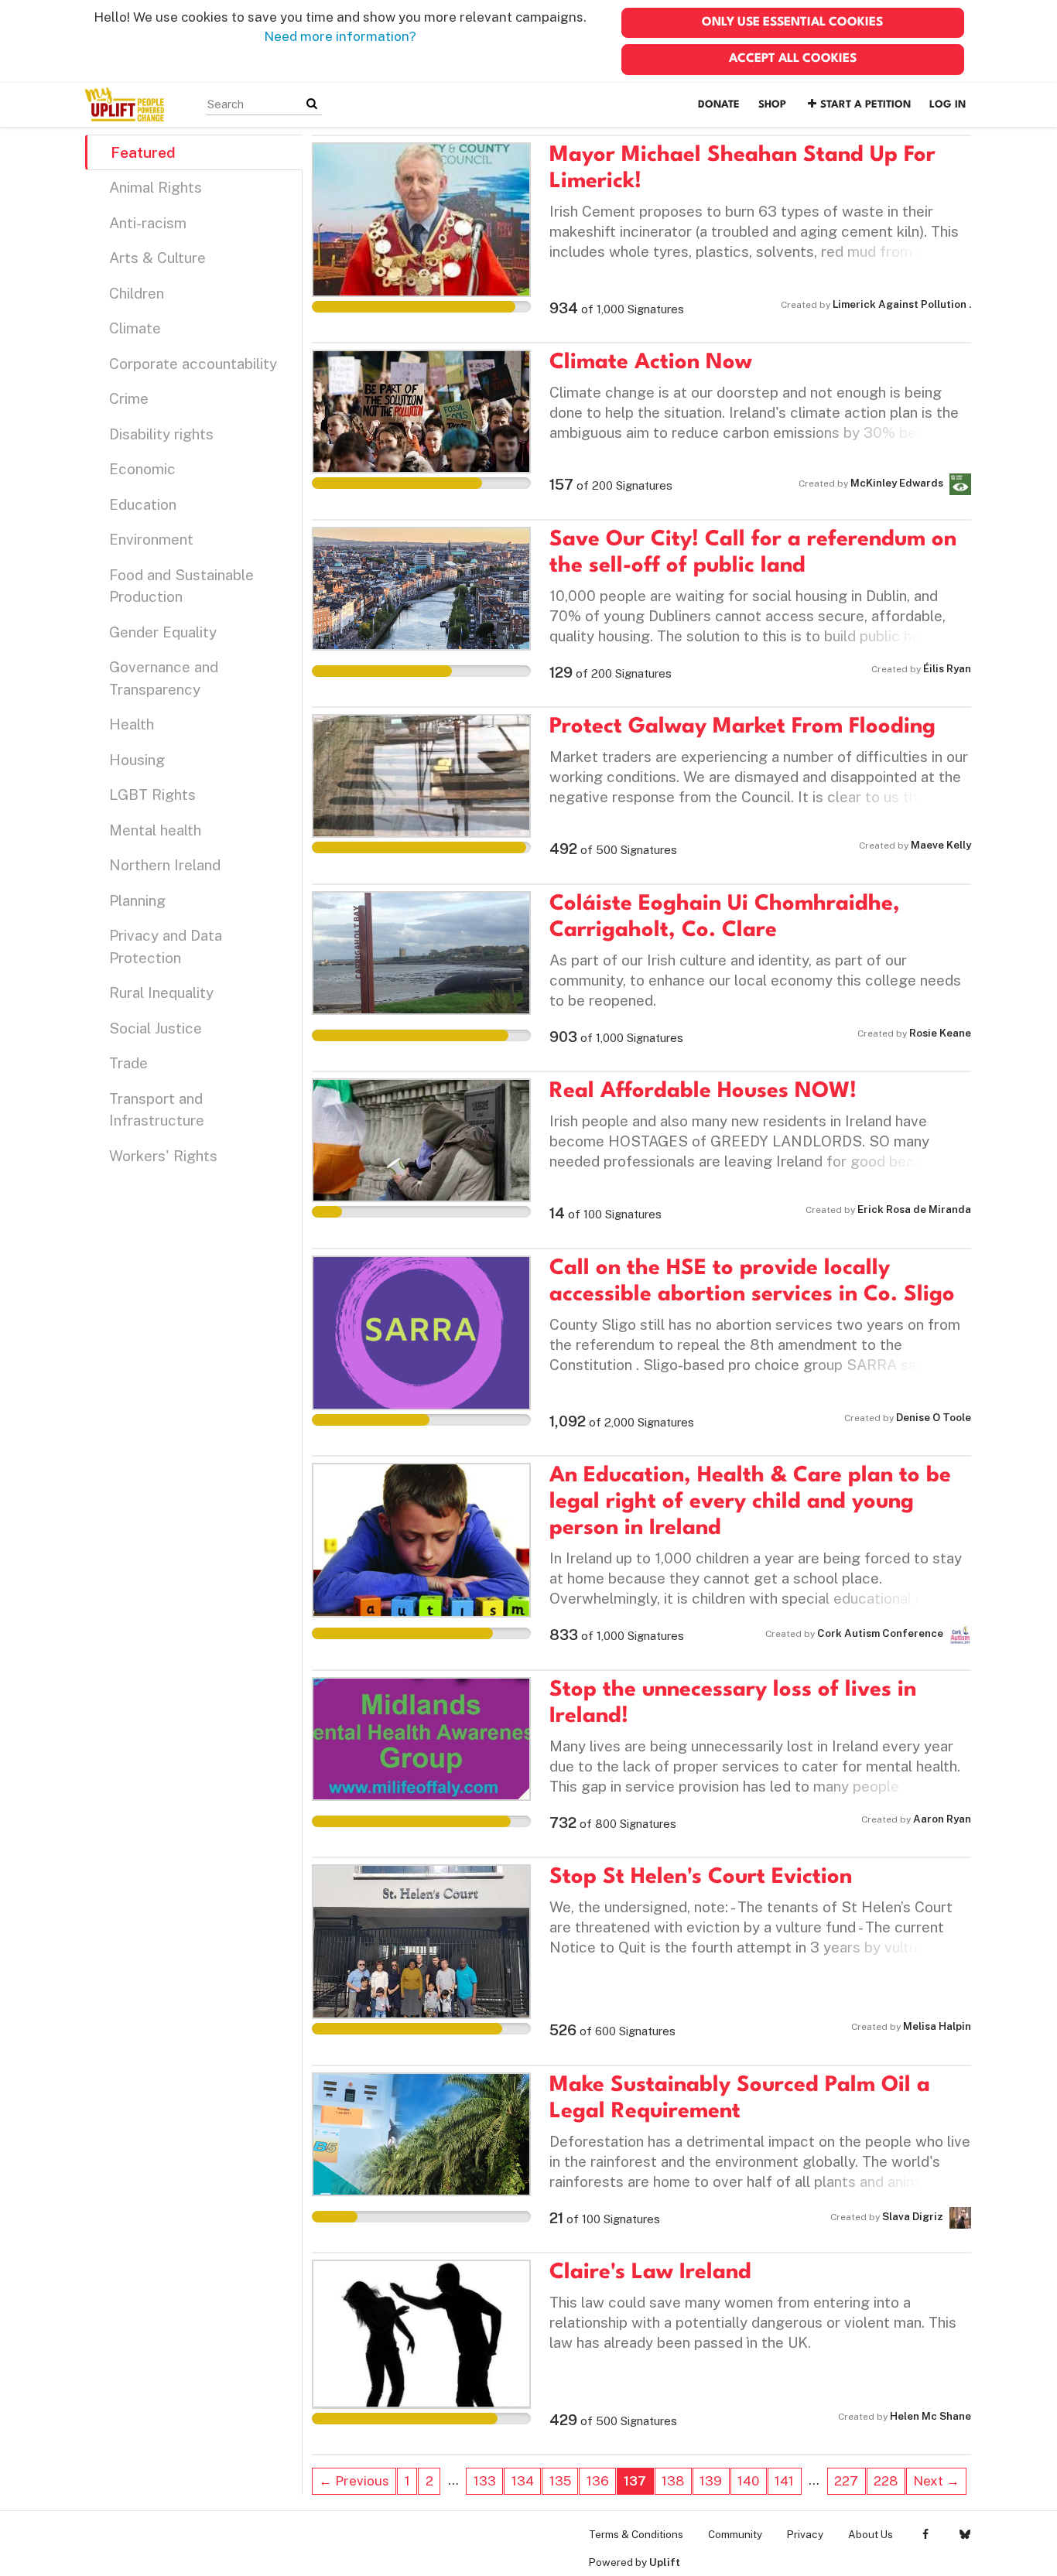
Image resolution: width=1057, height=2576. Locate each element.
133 (485, 2481)
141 (784, 2481)
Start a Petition (865, 105)
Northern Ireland (165, 865)
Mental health (155, 830)
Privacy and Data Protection (166, 946)
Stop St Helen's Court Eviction (701, 1877)
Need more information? (340, 36)
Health (132, 724)
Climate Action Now (651, 363)
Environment (151, 539)
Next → (936, 2481)
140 (748, 2481)
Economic (142, 469)
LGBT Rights (152, 794)
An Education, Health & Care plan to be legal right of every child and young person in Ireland (750, 1502)
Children (137, 293)
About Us (871, 2534)
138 (673, 2481)
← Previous (354, 2481)
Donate (719, 105)
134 (523, 2481)
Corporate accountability (193, 364)
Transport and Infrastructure (157, 1110)
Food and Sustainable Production (181, 586)
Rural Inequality (161, 992)
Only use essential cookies (792, 22)
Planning (137, 900)
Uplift (665, 2562)
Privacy (805, 2534)
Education (143, 504)
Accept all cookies (793, 59)
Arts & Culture (157, 258)
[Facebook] (925, 2534)
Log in (948, 105)
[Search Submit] (312, 104)
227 (846, 2481)
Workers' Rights (163, 1156)
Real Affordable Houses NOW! (703, 1092)
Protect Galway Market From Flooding (742, 727)
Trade (128, 1063)
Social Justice (156, 1028)
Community (735, 2534)
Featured (143, 152)
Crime (129, 398)
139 (711, 2481)
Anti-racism (148, 223)
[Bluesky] (965, 2534)
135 (560, 2481)
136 (598, 2481)
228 (886, 2481)
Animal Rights (156, 187)
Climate (135, 328)
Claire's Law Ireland (650, 2273)
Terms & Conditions (636, 2534)
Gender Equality (163, 632)
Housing (137, 760)
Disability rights (161, 434)
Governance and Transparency (164, 678)
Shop (772, 105)
